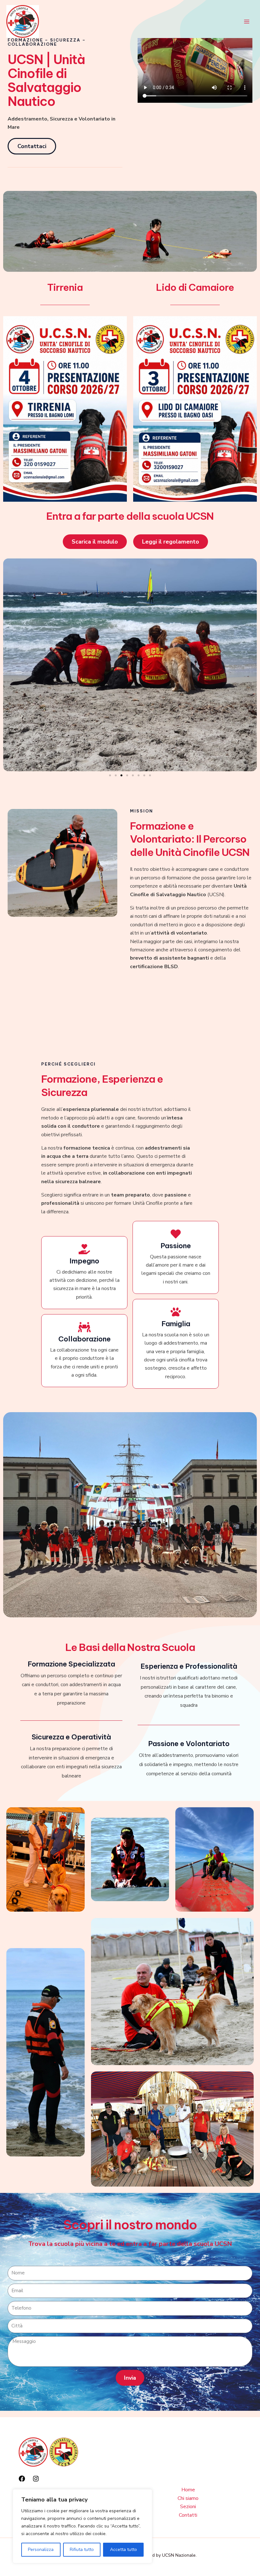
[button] (110, 775)
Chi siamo (188, 2498)
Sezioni (188, 2507)
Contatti (188, 2515)
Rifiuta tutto (82, 2550)
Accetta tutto (123, 2550)
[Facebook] (22, 2479)
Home (188, 2490)
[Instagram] (36, 2479)
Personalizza (41, 2550)
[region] (82, 2526)
